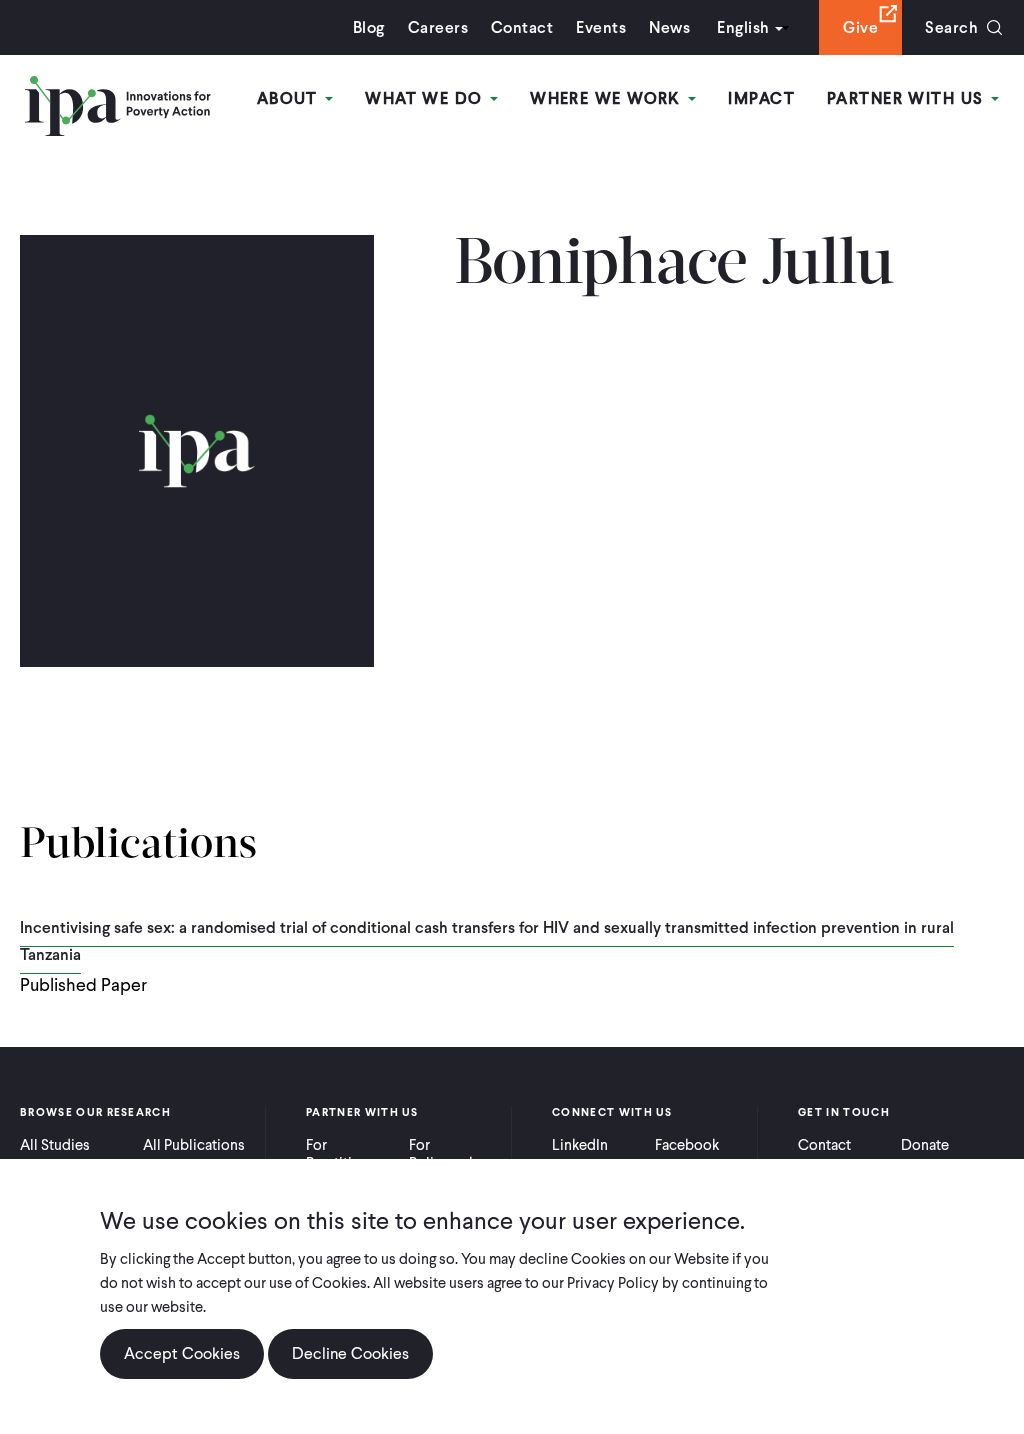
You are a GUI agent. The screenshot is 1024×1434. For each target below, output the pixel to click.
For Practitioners (347, 1154)
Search (951, 27)
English (743, 27)
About (290, 98)
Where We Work (608, 98)
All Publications (194, 1145)
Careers (438, 27)
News (669, 27)
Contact (522, 27)
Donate (925, 1145)
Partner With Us (908, 98)
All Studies (55, 1145)
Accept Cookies (182, 1353)
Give (860, 27)
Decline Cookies (350, 1353)
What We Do (426, 98)
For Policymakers (452, 1154)
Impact (761, 98)
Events (601, 27)
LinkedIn (580, 1145)
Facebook (687, 1145)
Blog (369, 27)
